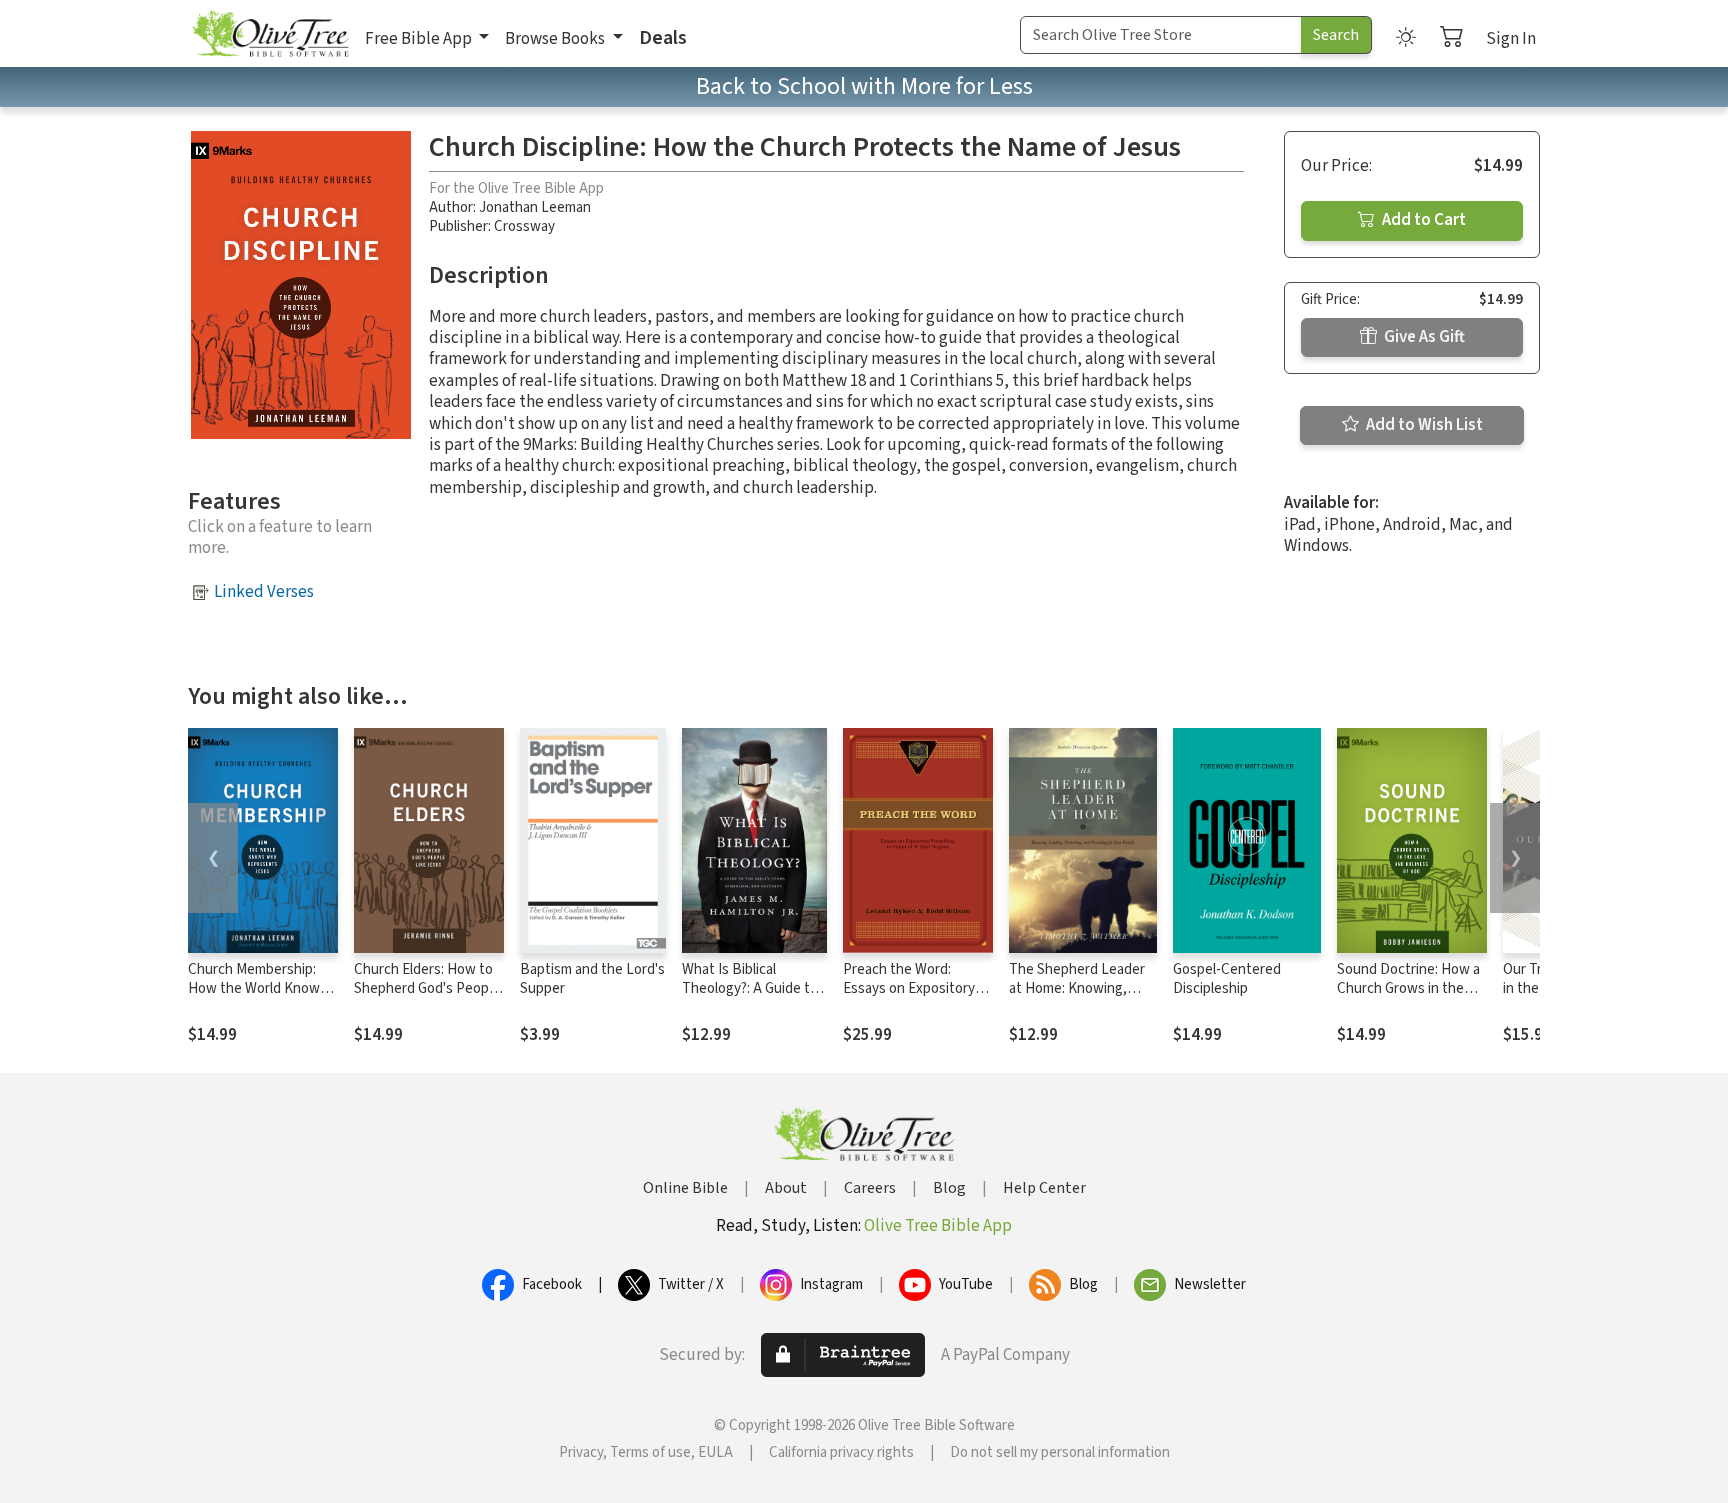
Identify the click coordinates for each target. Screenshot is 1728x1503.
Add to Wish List (1423, 425)
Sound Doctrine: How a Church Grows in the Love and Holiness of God (1408, 998)
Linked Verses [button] (264, 592)
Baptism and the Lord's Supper (592, 979)
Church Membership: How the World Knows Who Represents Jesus (260, 988)
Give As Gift (1423, 337)
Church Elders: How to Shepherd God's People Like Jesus (427, 988)
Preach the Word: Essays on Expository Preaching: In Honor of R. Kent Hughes (912, 998)
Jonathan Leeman (535, 207)
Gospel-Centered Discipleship (1227, 979)
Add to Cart (1422, 220)
